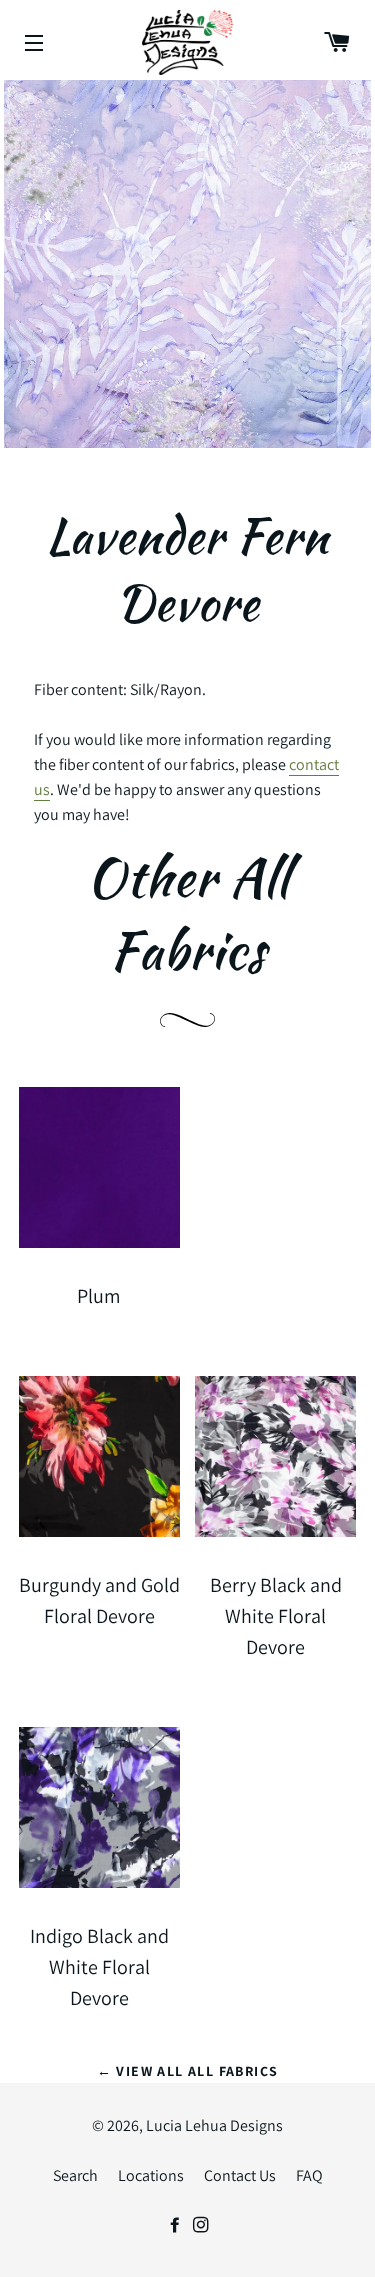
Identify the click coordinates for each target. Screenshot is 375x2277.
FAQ (309, 2175)
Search (75, 2175)
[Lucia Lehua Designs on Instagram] (201, 2225)
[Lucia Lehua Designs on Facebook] (175, 2225)
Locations (151, 2175)
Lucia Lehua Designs (214, 2125)
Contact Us (240, 2175)
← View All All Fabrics (188, 2071)
